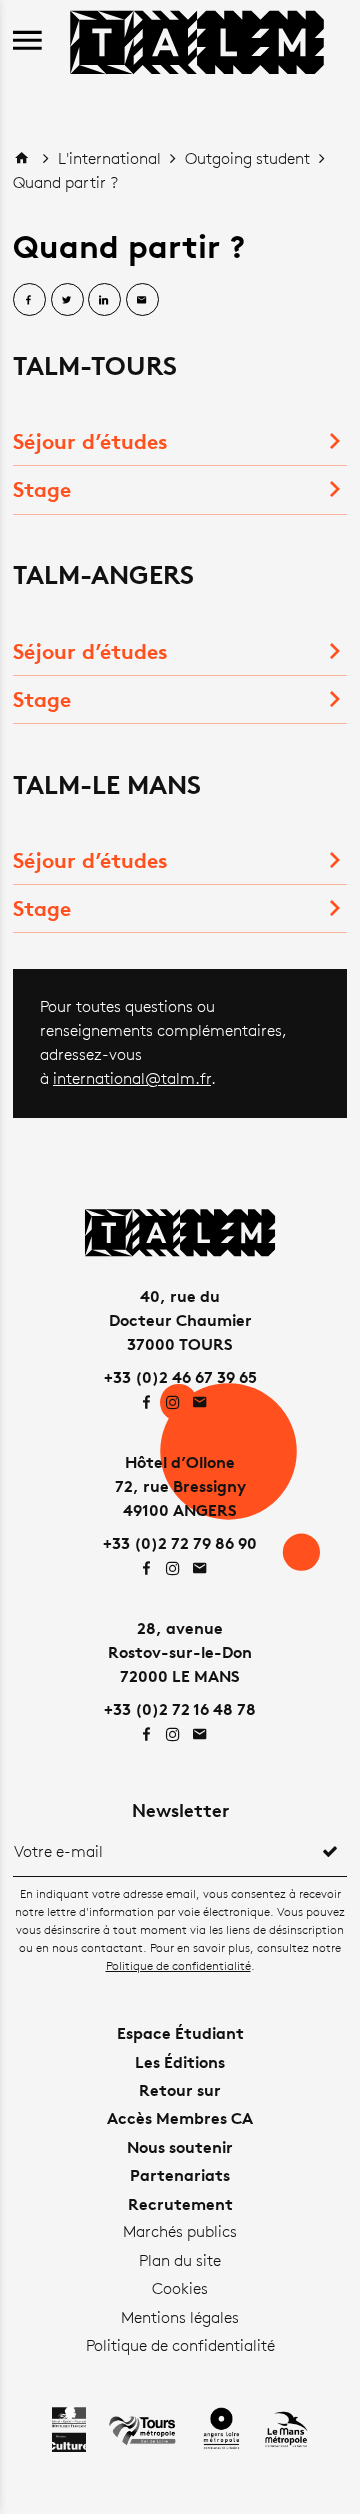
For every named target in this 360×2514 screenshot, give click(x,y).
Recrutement (180, 2204)
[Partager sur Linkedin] (104, 299)
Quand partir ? (65, 182)
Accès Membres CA (180, 2118)
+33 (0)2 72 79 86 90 (180, 1543)
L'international (111, 158)
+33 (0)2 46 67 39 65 (180, 1377)
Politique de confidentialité (178, 1965)
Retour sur (180, 2090)
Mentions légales (180, 2317)
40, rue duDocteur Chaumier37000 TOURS (180, 1320)
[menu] (27, 41)
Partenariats (180, 2175)
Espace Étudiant (180, 2033)
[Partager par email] (142, 299)
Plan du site (180, 2260)
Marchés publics (180, 2231)
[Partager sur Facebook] (29, 299)
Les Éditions (180, 2062)
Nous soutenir (180, 2147)
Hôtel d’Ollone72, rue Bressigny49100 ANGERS (180, 1486)
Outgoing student (249, 158)
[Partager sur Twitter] (67, 299)
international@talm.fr (132, 1078)
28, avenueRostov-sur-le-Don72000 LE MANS (180, 1652)
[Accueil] (197, 39)
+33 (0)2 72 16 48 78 (180, 1709)
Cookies (180, 2288)
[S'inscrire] (330, 1852)
